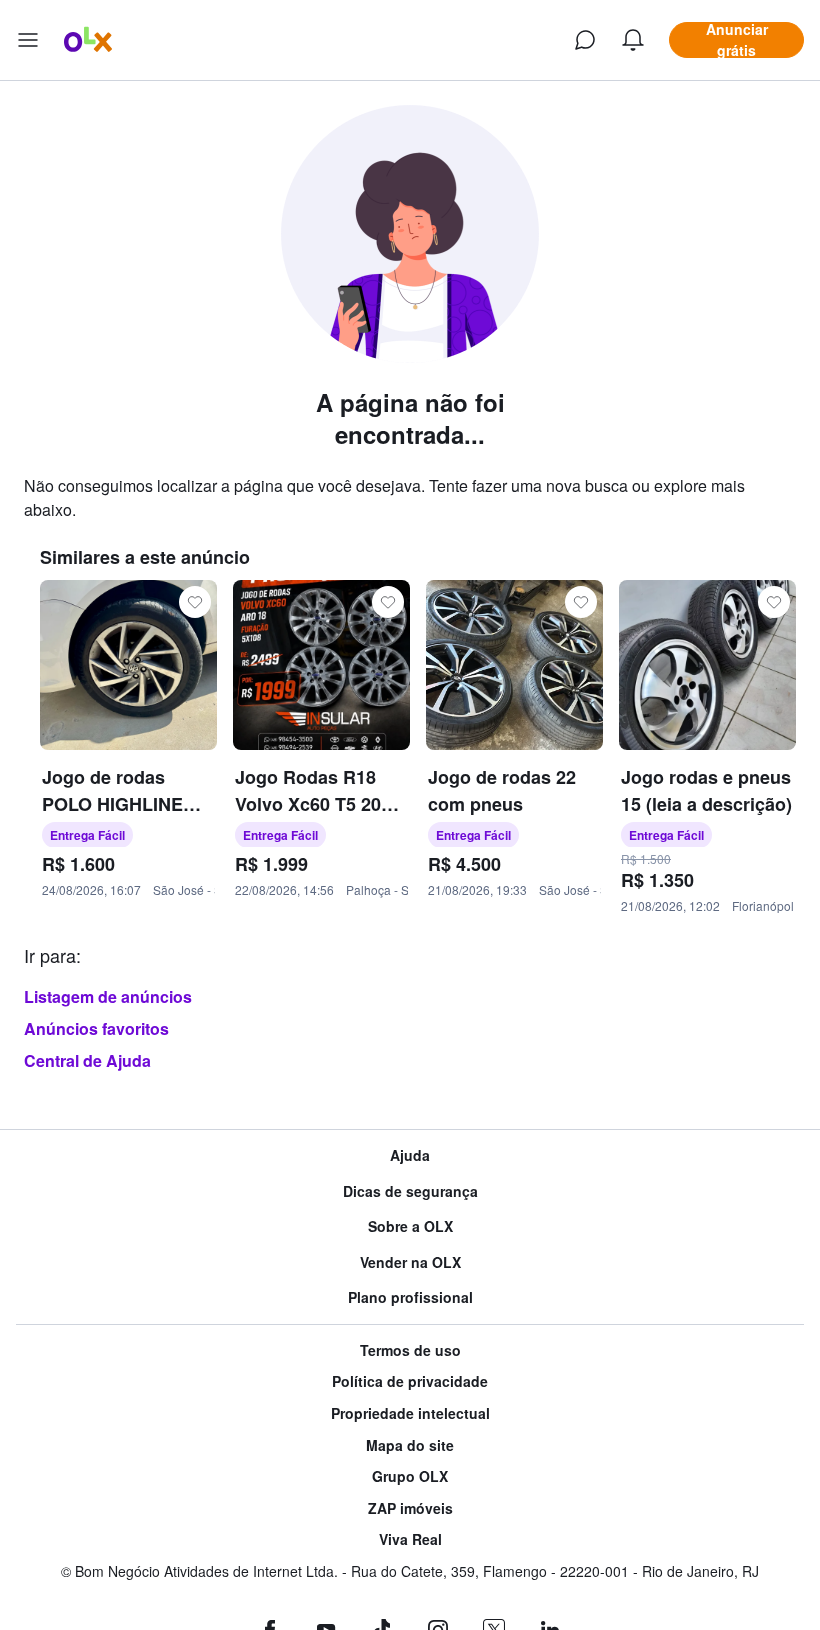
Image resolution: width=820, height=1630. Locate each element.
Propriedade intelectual (410, 1413)
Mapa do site (410, 1445)
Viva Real (410, 1539)
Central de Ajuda (87, 1060)
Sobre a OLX (410, 1226)
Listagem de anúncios (108, 996)
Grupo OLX (410, 1476)
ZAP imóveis (410, 1508)
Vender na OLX (410, 1262)
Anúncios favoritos (96, 1028)
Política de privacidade (410, 1381)
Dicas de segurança (410, 1191)
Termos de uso (410, 1350)
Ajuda (410, 1155)
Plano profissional (410, 1297)
